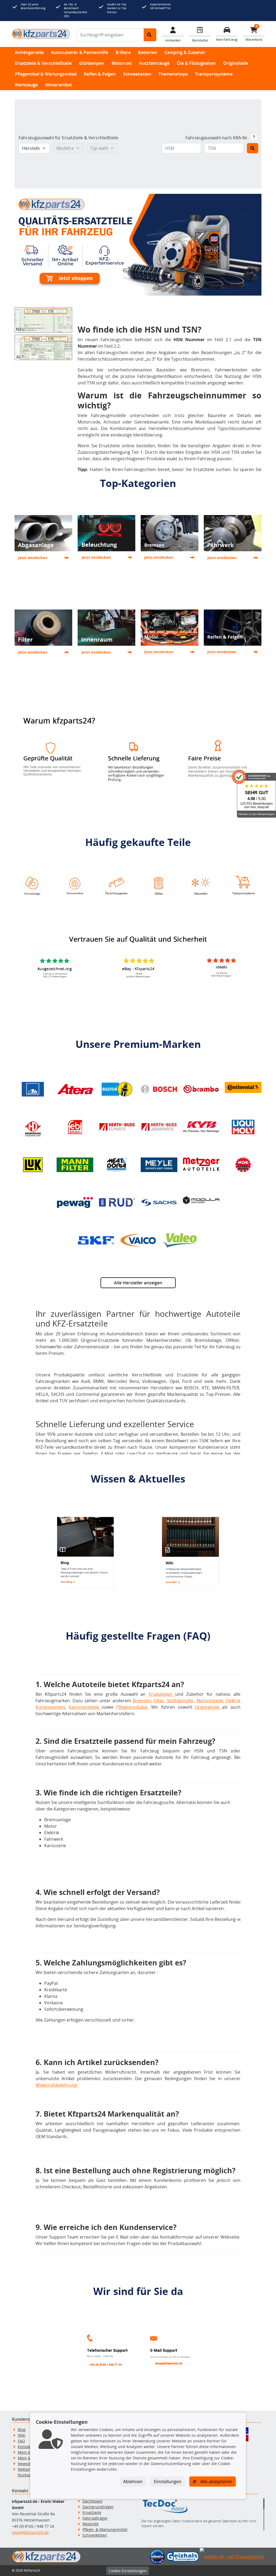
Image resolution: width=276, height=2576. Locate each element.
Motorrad (122, 63)
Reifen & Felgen (100, 74)
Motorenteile (210, 1701)
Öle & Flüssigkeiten (196, 63)
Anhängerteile (29, 52)
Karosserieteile (85, 1707)
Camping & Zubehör (185, 52)
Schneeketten (137, 74)
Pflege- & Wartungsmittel (105, 2529)
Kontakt (25, 2447)
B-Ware (123, 52)
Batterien (148, 52)
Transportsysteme (214, 74)
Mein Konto (28, 2452)
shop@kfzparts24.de (30, 2532)
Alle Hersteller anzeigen (138, 1283)
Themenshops (173, 74)
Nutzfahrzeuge (154, 63)
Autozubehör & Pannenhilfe (80, 52)
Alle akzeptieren (216, 2482)
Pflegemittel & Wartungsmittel (46, 74)
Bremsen (142, 1701)
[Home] (41, 34)
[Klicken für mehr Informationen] (254, 137)
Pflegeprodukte (132, 1707)
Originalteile (236, 63)
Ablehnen (133, 2482)
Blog (22, 2430)
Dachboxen (93, 2501)
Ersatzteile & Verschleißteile (43, 63)
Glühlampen (92, 63)
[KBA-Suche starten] (253, 148)
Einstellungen (168, 2482)
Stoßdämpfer (180, 1701)
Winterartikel (58, 85)
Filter (159, 1701)
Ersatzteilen (162, 1694)
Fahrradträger (95, 2518)
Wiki (22, 2435)
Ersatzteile (92, 2512)
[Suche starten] (150, 35)
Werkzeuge (26, 85)
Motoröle (91, 2524)
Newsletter (28, 2464)
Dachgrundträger (98, 2507)
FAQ (21, 2441)
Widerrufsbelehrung (56, 2085)
